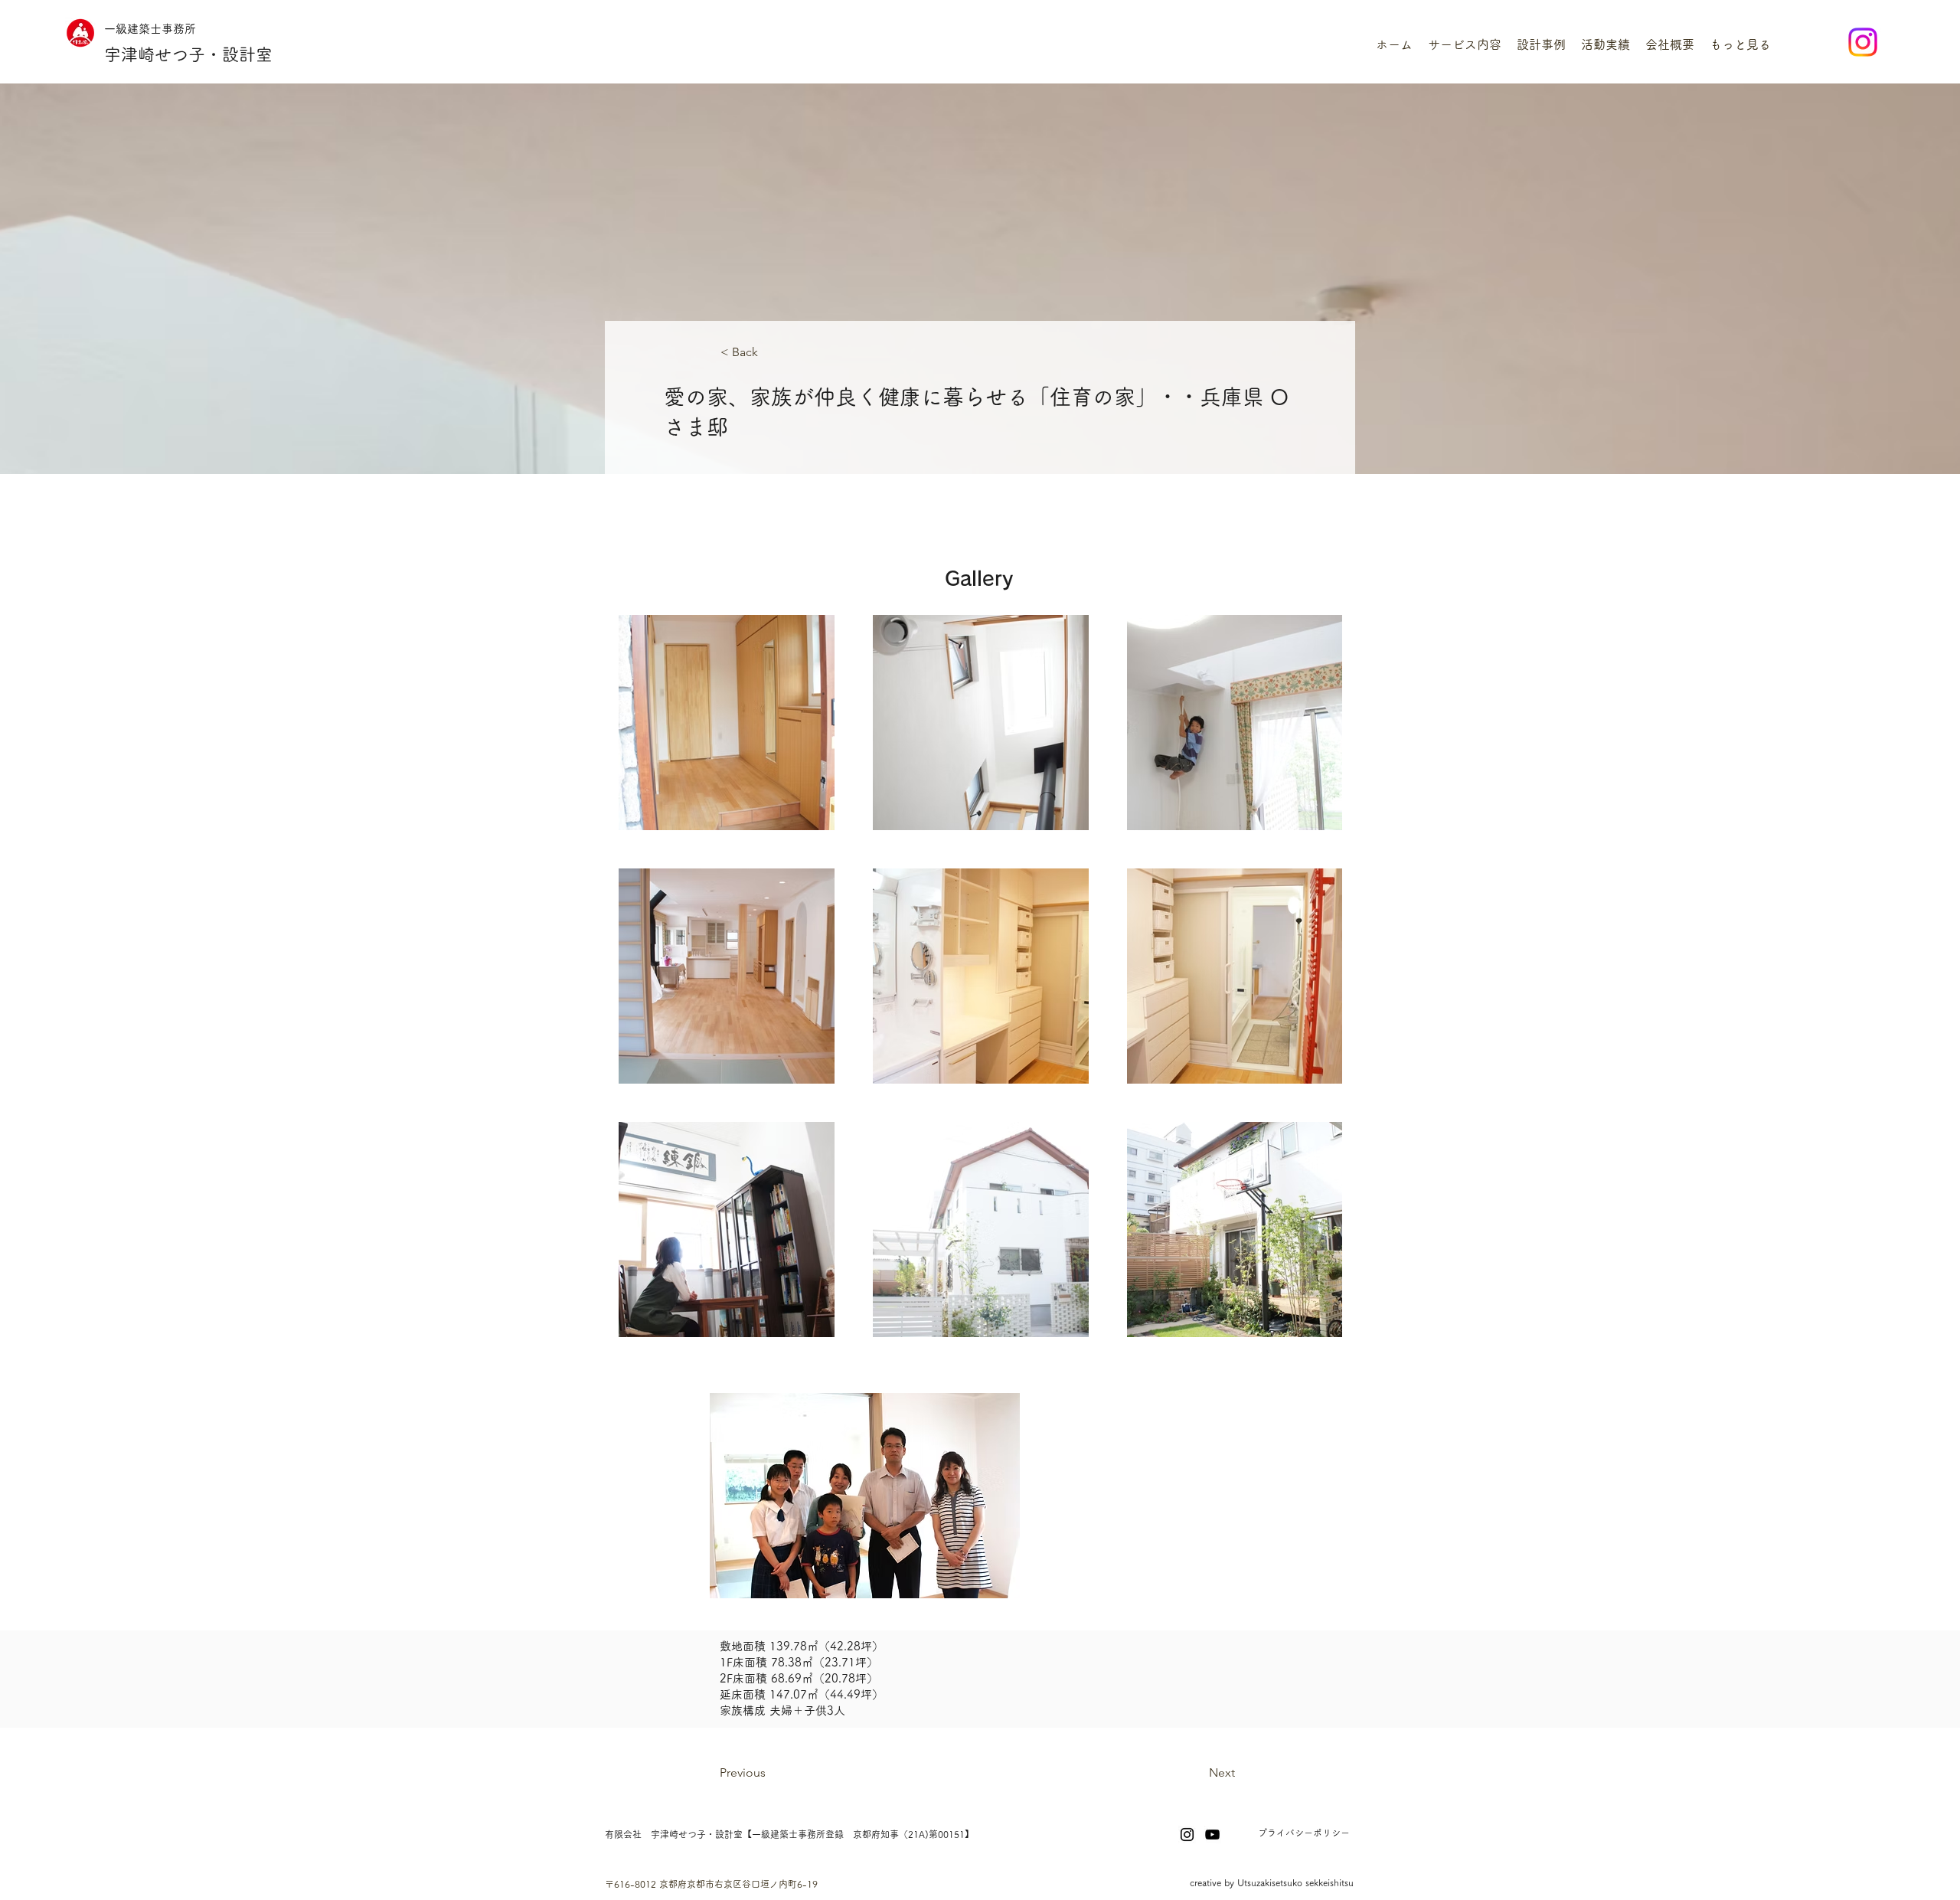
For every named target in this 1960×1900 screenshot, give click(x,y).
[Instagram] (1863, 42)
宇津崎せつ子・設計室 (188, 54)
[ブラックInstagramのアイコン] (1187, 1835)
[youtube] (1212, 1835)
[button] (1465, 45)
